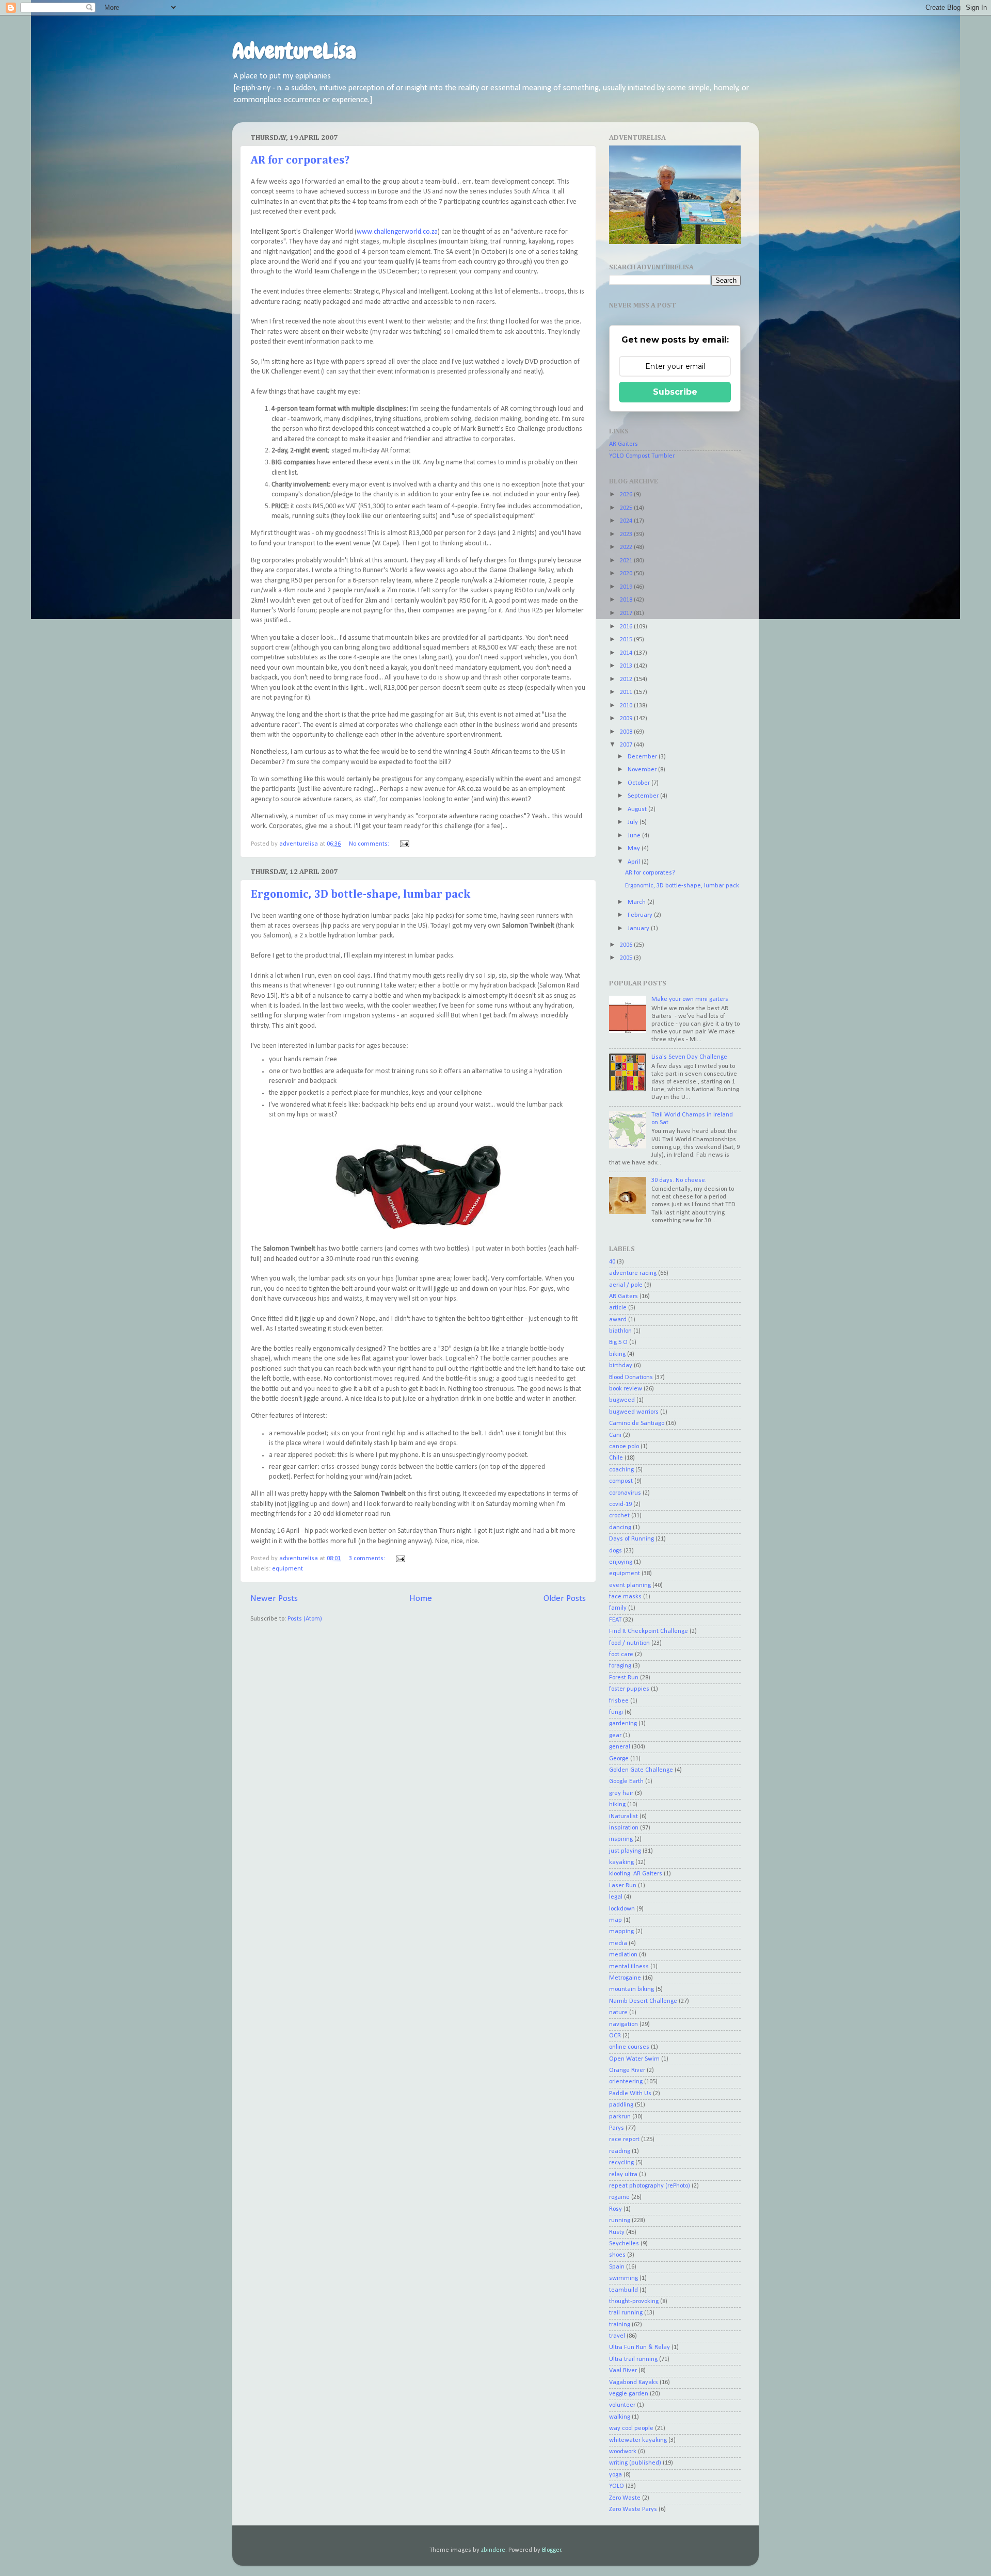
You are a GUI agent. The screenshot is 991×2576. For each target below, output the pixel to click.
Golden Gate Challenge (641, 1770)
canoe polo (624, 1447)
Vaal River (623, 2371)
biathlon (620, 1331)
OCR (615, 2036)
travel (617, 2336)
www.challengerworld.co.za (397, 232)
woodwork (623, 2452)
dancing (620, 1528)
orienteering (626, 2082)
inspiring (621, 1839)
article (618, 1308)
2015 (627, 640)
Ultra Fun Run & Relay (640, 2347)
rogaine (619, 2197)
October (640, 783)
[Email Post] (404, 844)
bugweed (622, 1400)
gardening (623, 1724)
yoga (616, 2475)
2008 (627, 732)
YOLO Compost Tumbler (642, 456)
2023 (627, 534)
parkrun (620, 2117)
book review (626, 1389)
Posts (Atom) (305, 1619)
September (644, 796)
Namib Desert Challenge (643, 2001)
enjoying (621, 1562)
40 (612, 1262)
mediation (623, 1955)
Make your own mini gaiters (690, 999)
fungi (616, 1712)
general (620, 1747)
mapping (621, 1932)
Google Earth (626, 1781)
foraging (620, 1666)
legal (616, 1897)
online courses (629, 2047)
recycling (621, 2163)
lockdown (622, 1909)
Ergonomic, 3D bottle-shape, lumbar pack (361, 895)
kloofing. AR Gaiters (636, 1874)
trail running (626, 2313)
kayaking (621, 1862)
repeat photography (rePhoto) (650, 2186)
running (620, 2221)
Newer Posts (274, 1599)
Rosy (616, 2209)
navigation (624, 2024)
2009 (627, 719)
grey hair (621, 1793)
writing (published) (635, 2463)
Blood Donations (631, 1378)
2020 (627, 574)
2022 (627, 547)
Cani (615, 1435)
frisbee (619, 1701)
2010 (627, 706)
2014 (627, 653)
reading (620, 2151)
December (643, 757)
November (643, 770)
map (616, 1920)
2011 (627, 692)
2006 (627, 945)
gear (615, 1736)
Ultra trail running (633, 2359)
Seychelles (624, 2244)
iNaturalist (624, 1817)
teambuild (624, 2290)
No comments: (370, 844)
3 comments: (368, 1559)
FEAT (615, 1620)
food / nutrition (629, 1643)
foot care (621, 1655)
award (618, 1320)
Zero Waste (625, 2498)
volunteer (622, 2405)
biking (617, 1354)
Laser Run (623, 1886)
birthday (621, 1366)
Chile (616, 1458)
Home (421, 1599)
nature (618, 2013)
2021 (627, 561)
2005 (627, 958)
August (638, 809)
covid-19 (620, 1504)
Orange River (627, 2070)
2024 (627, 521)
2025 (627, 508)
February (641, 915)
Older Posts (565, 1599)
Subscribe (675, 392)
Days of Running (632, 1539)
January (639, 929)
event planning (630, 1585)
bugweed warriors (634, 1412)
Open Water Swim (634, 2059)
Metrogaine (625, 1978)
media (618, 1943)
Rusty (617, 2232)
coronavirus (625, 1493)
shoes (617, 2255)
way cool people (631, 2428)
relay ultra (623, 2175)
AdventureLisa (294, 51)
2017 (627, 613)
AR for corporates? (300, 160)
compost (621, 1481)
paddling (621, 2105)
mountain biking (632, 1989)
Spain (617, 2267)
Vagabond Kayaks (634, 2383)
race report (624, 2140)
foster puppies (629, 1689)
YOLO (617, 2486)
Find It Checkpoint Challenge (649, 1631)
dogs (616, 1551)
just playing (625, 1851)
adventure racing (633, 1273)
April (635, 862)
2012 (627, 679)
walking (620, 2417)
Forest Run (624, 1678)
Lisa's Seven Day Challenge (689, 1057)
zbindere (493, 2550)
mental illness (629, 1967)
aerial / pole (626, 1285)
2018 (627, 600)
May (635, 849)
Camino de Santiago (637, 1423)
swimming (624, 2278)
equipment (287, 1569)
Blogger (552, 2550)
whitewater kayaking (638, 2440)
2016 (627, 627)
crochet (619, 1516)
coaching (621, 1470)
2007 (627, 745)
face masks (625, 1597)
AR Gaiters (624, 444)
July (634, 822)
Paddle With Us (630, 2094)
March (637, 902)
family (618, 1608)
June (635, 836)
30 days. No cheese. (679, 1180)
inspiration (624, 1828)
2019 (627, 587)
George (619, 1759)
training (620, 2325)
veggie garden (629, 2394)
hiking (617, 1805)
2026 (627, 495)
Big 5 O (618, 1342)
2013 (627, 666)
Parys (617, 2128)
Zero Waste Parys (633, 2509)
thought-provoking (634, 2302)
